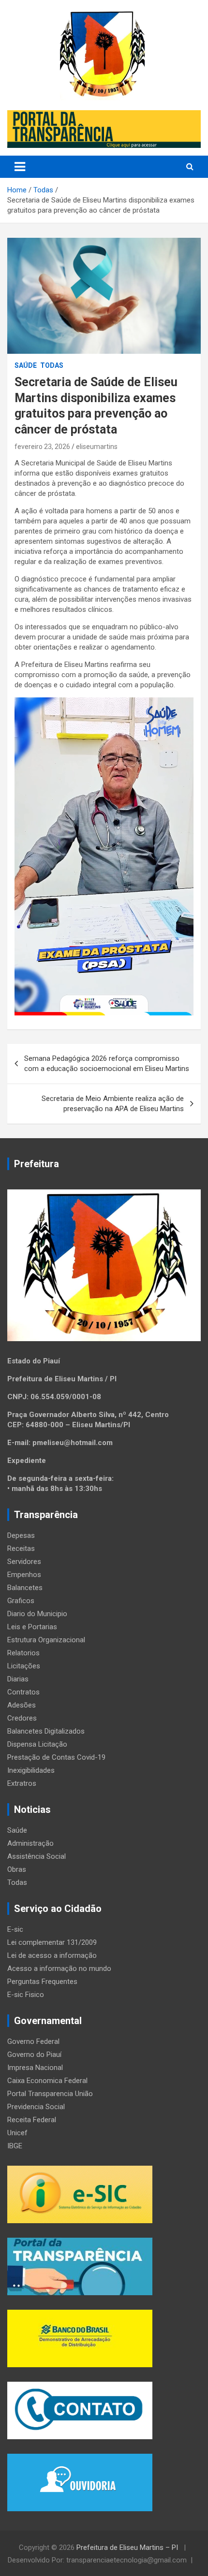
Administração (30, 1843)
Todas (52, 365)
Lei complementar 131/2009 (52, 1942)
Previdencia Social (36, 2107)
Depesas (21, 1535)
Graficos (21, 1601)
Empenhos (24, 1575)
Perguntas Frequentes (42, 1982)
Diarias (18, 1679)
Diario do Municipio (37, 1614)
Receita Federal (32, 2120)
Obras (17, 1869)
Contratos (23, 1692)
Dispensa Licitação (37, 1744)
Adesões (22, 1705)
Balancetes (25, 1588)
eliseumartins (97, 447)
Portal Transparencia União (50, 2094)
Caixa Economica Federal (47, 2081)
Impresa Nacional (35, 2068)
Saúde (26, 365)
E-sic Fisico (26, 1995)
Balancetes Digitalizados (46, 1731)
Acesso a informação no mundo (59, 1968)
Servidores (24, 1562)
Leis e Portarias (32, 1627)
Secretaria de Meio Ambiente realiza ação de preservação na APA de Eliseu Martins (113, 1104)
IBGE (15, 2146)
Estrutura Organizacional (46, 1640)
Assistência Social (37, 1856)
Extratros (22, 1783)
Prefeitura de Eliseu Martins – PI (128, 2547)
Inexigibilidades (31, 1770)
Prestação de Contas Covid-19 (56, 1757)
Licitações (24, 1666)
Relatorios (23, 1653)
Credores (22, 1718)
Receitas (21, 1548)
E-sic (15, 1929)
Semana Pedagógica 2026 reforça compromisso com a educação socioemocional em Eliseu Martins (107, 1064)
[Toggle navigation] (20, 167)
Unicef (17, 2133)
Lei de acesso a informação (52, 1955)
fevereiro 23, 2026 (42, 447)
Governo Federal (33, 2041)
